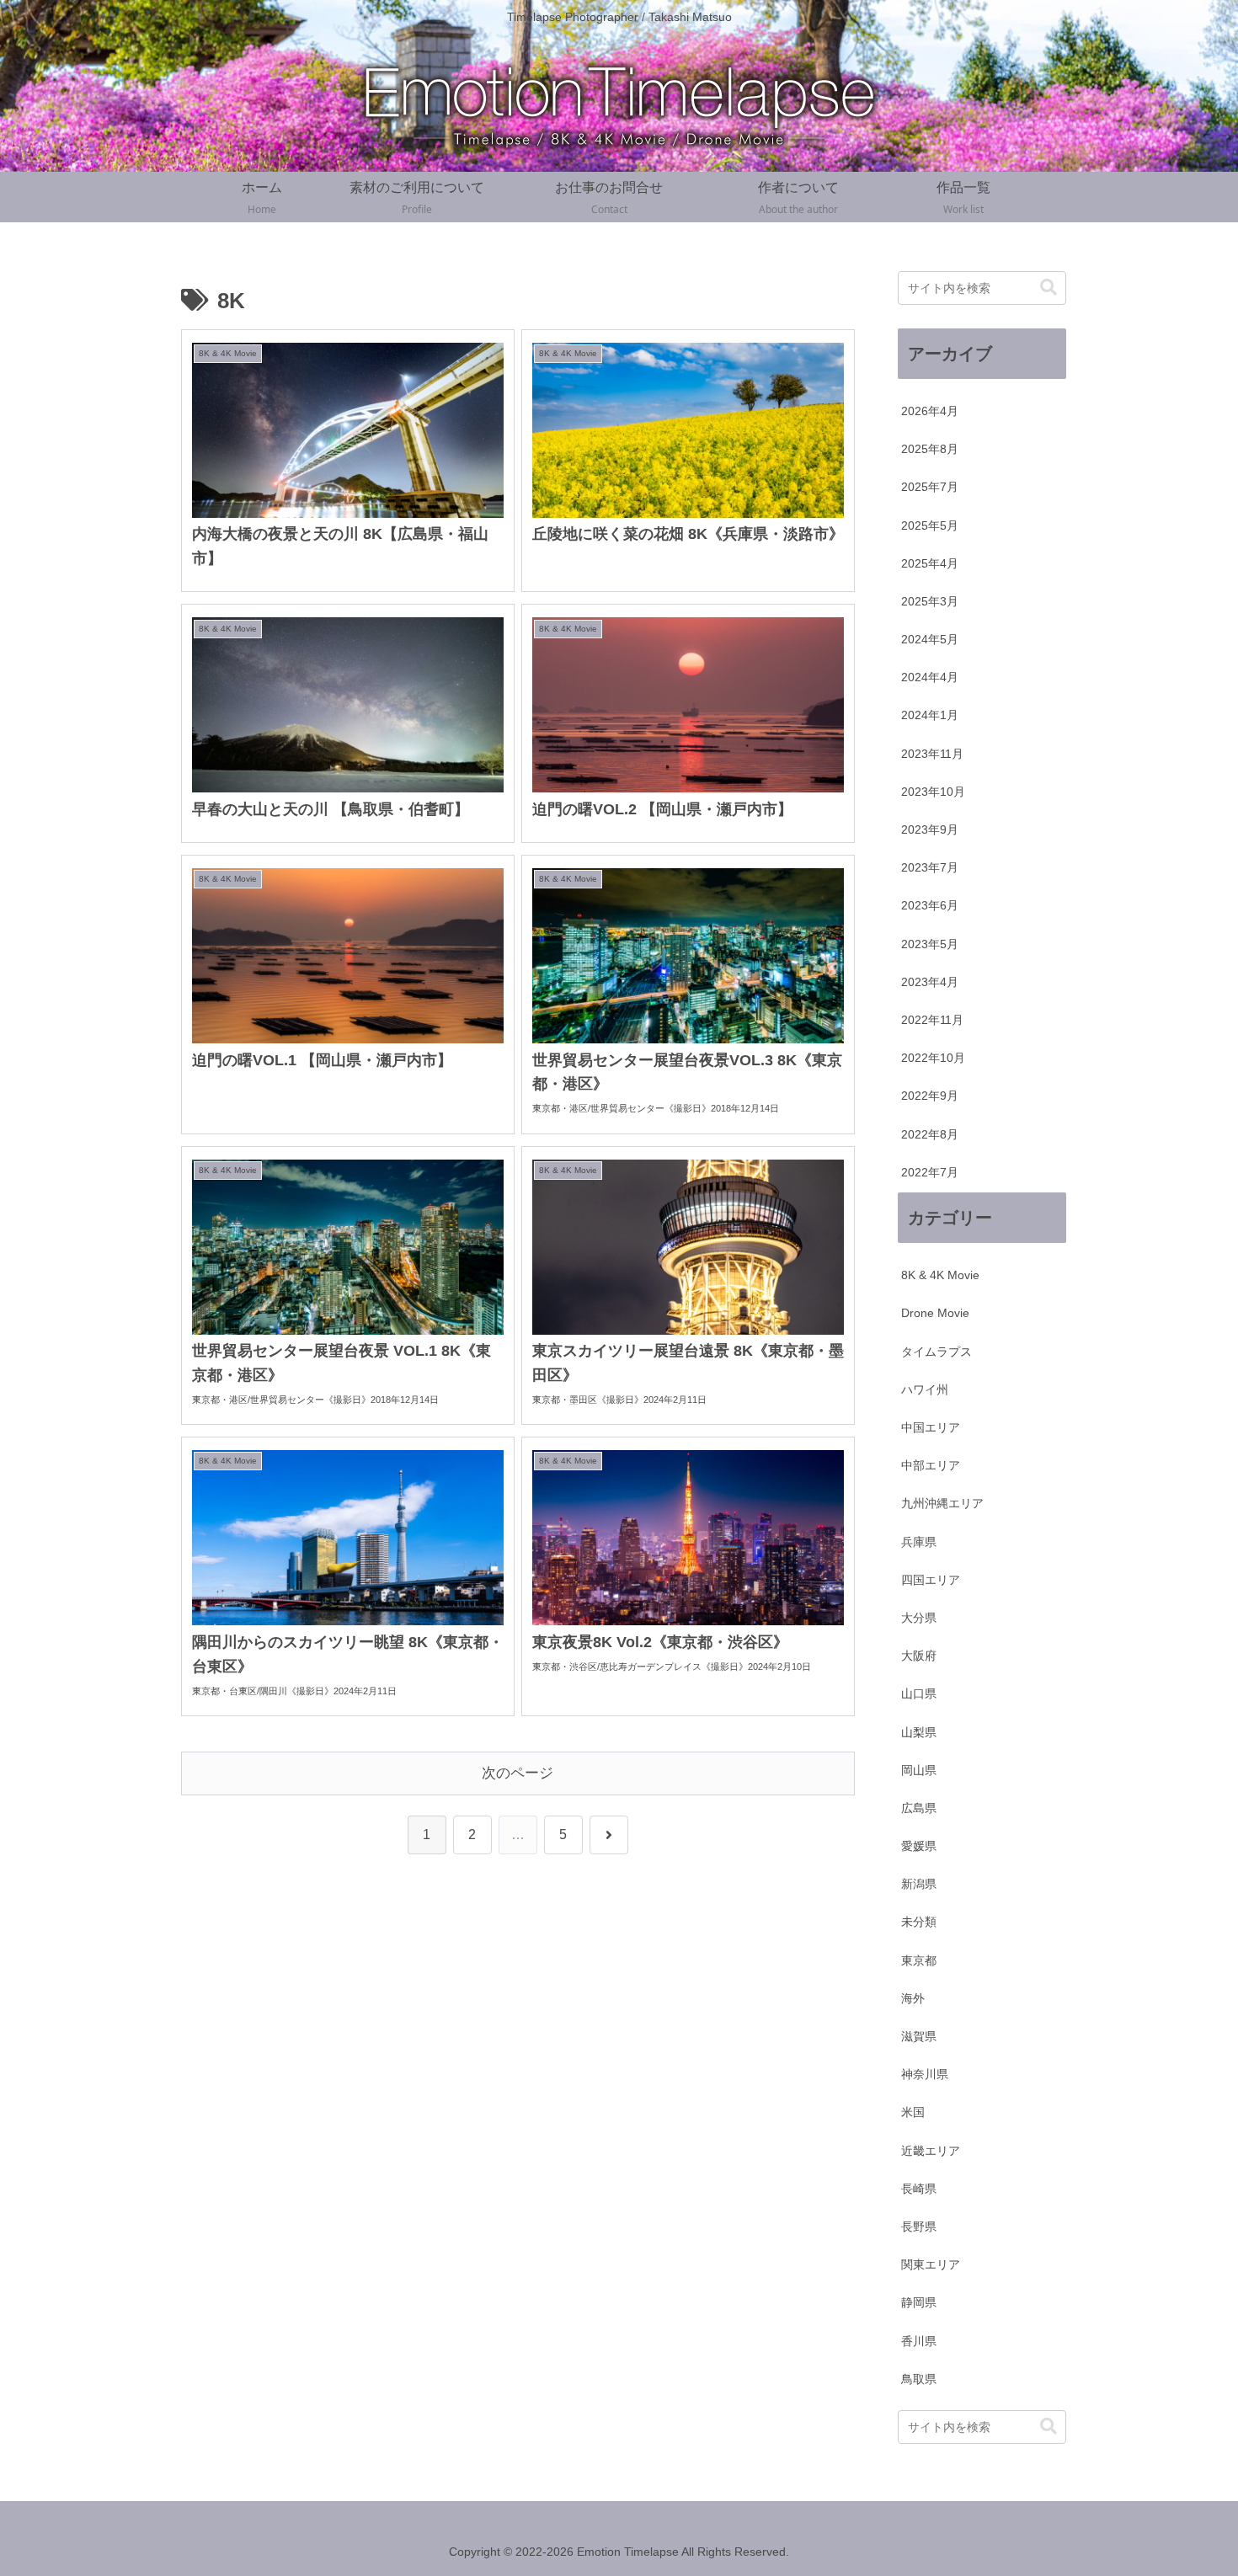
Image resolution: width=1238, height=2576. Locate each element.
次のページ (518, 1773)
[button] (1049, 288)
